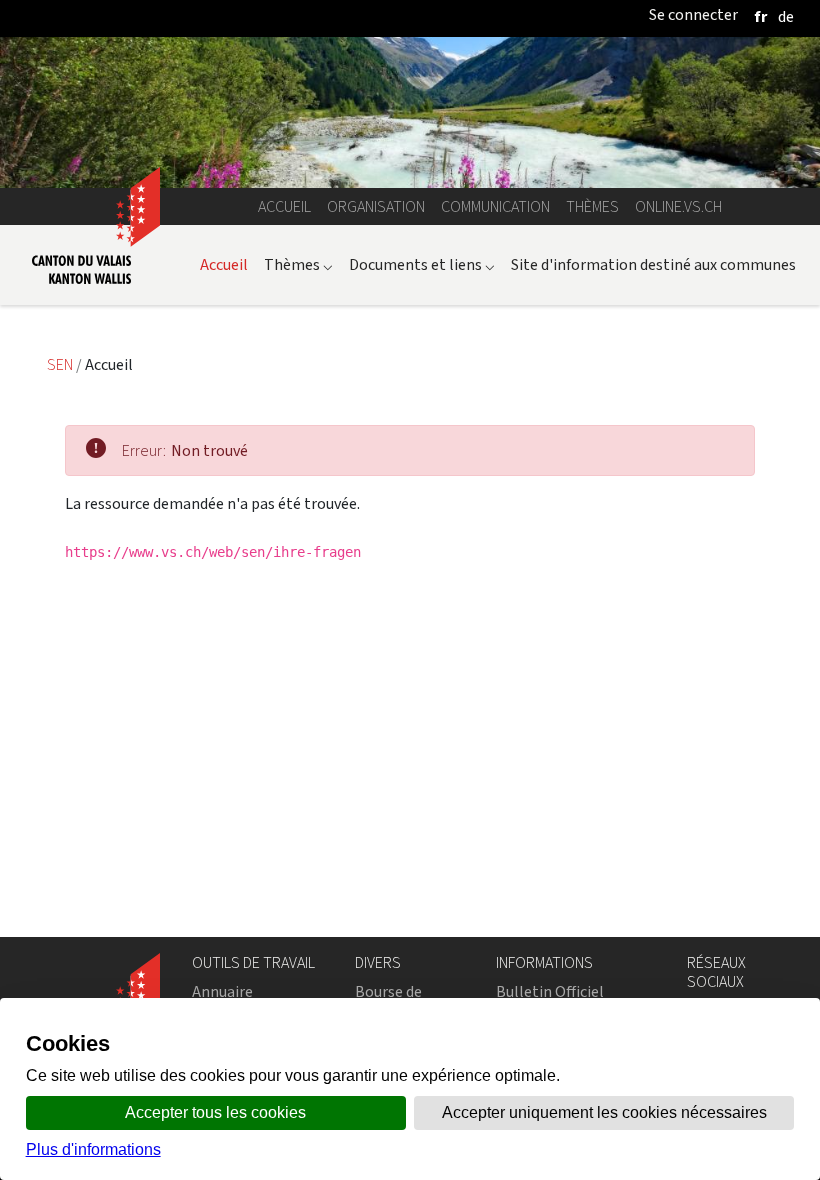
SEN (61, 364)
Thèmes (592, 206)
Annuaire (222, 991)
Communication (495, 206)
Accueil (284, 206)
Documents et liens (422, 264)
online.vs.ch (678, 206)
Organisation (376, 206)
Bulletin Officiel (550, 991)
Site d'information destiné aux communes (653, 264)
